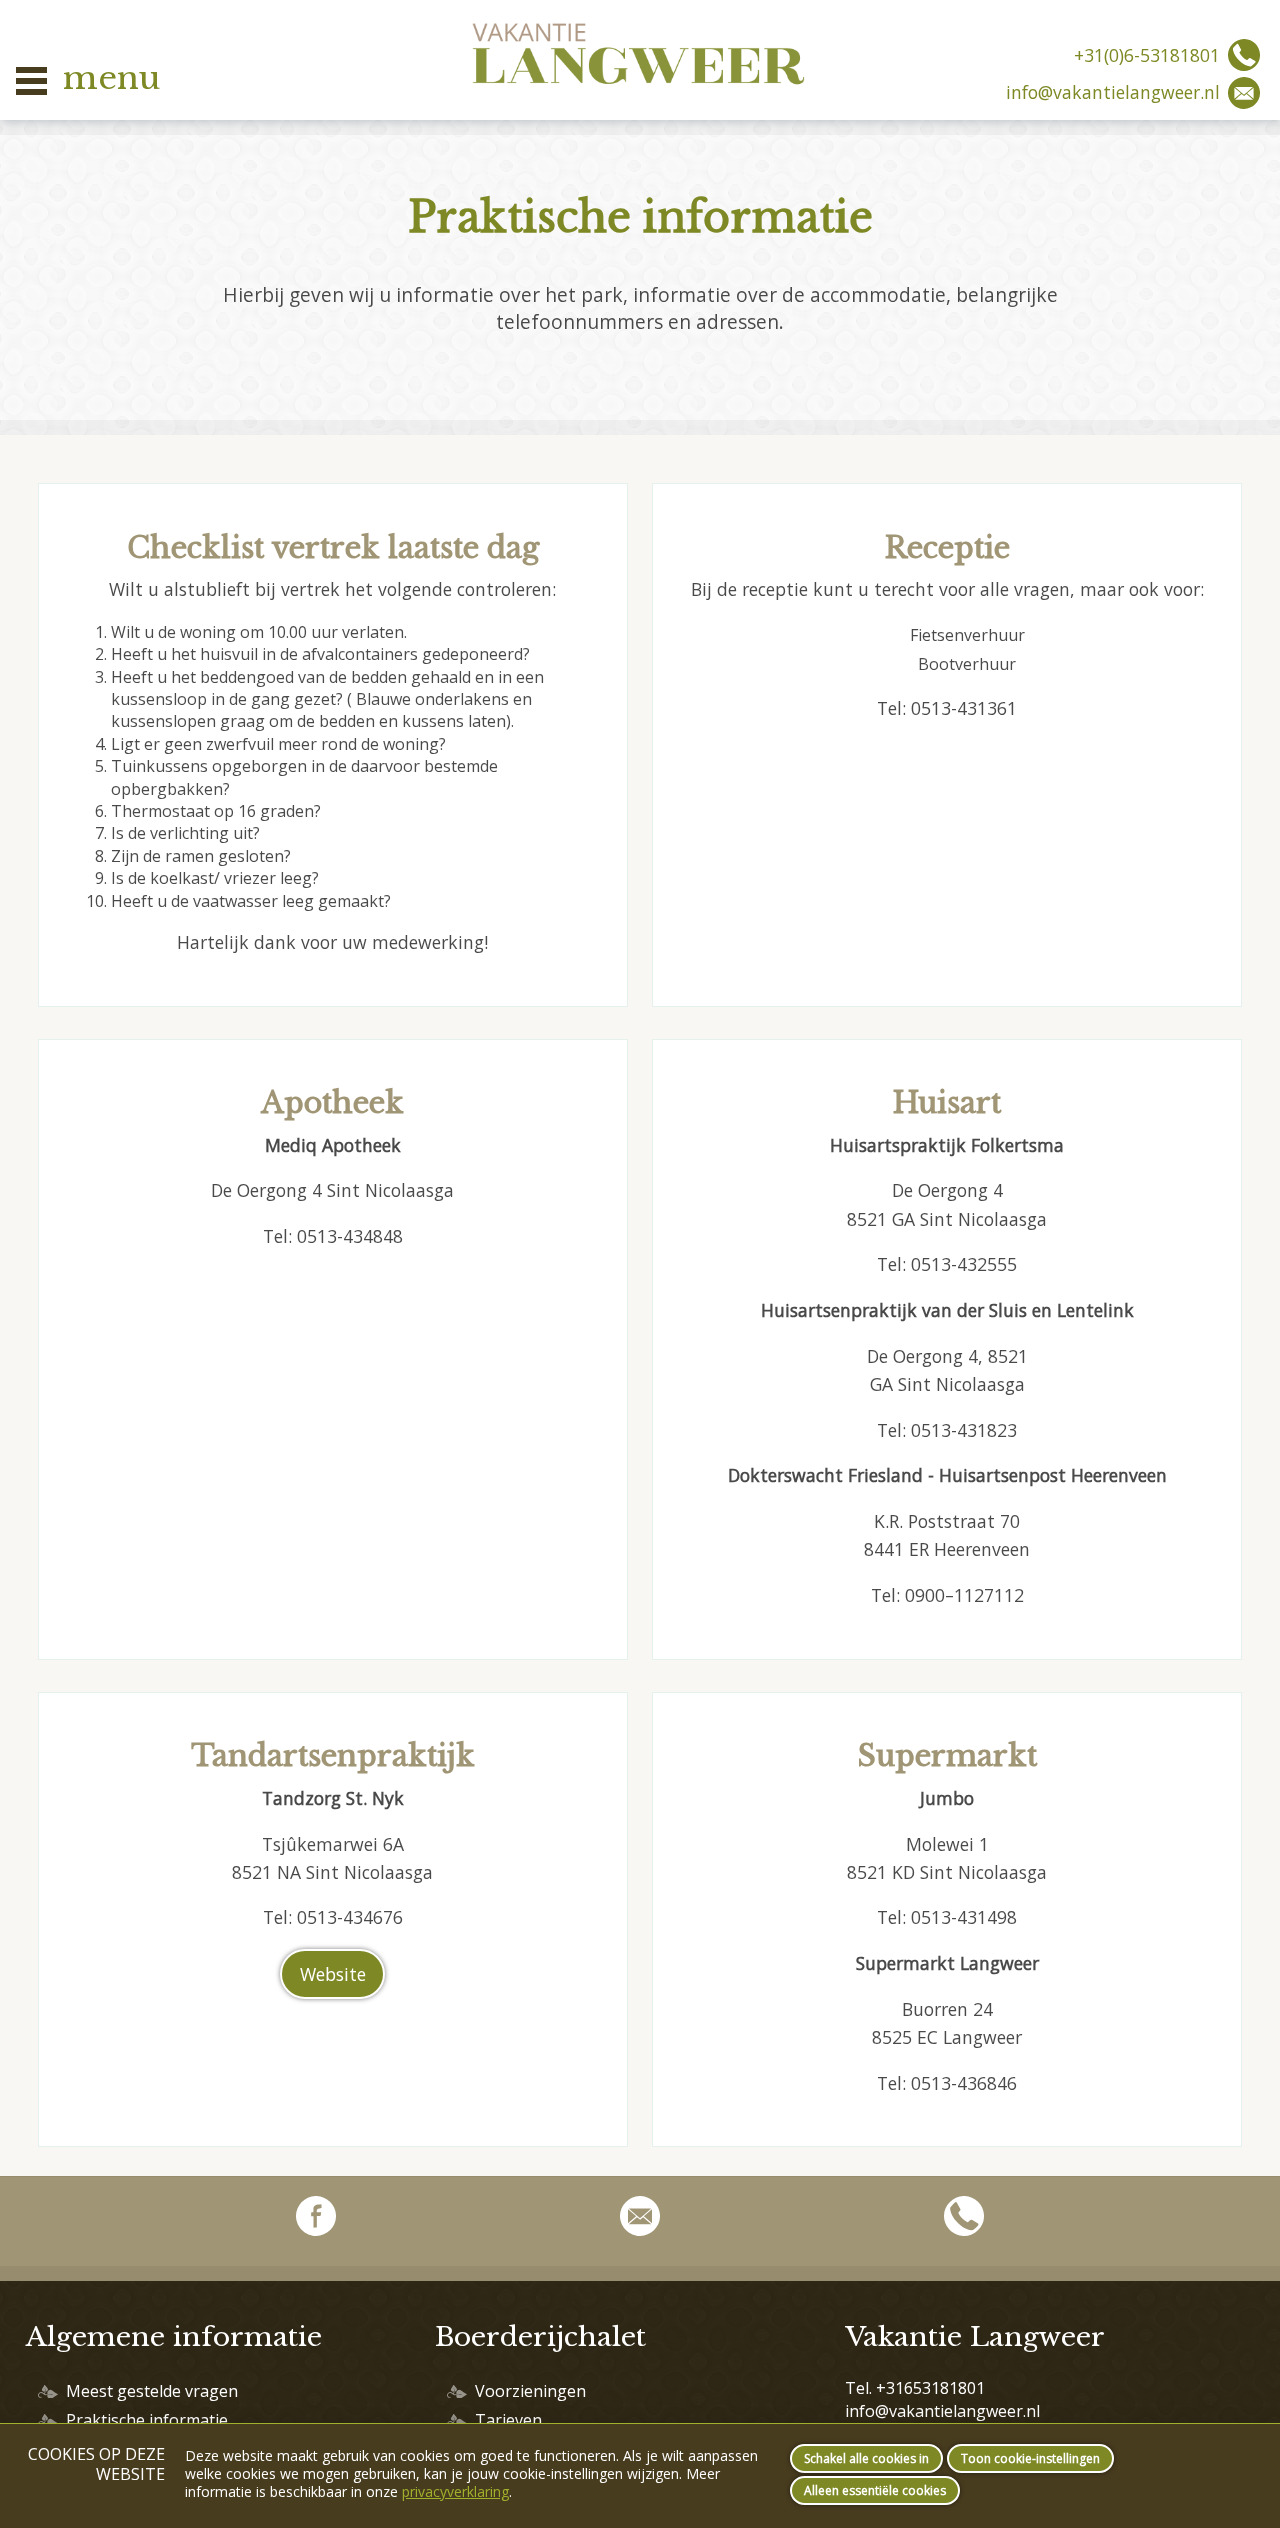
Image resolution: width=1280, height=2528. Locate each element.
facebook (316, 2221)
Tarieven (508, 2420)
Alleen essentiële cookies (875, 2490)
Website (333, 1974)
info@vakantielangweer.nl (1113, 92)
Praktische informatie (147, 2420)
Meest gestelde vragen (152, 2391)
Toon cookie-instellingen (1030, 2458)
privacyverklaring (455, 2491)
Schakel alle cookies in (866, 2458)
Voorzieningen (530, 2391)
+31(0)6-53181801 (1147, 55)
